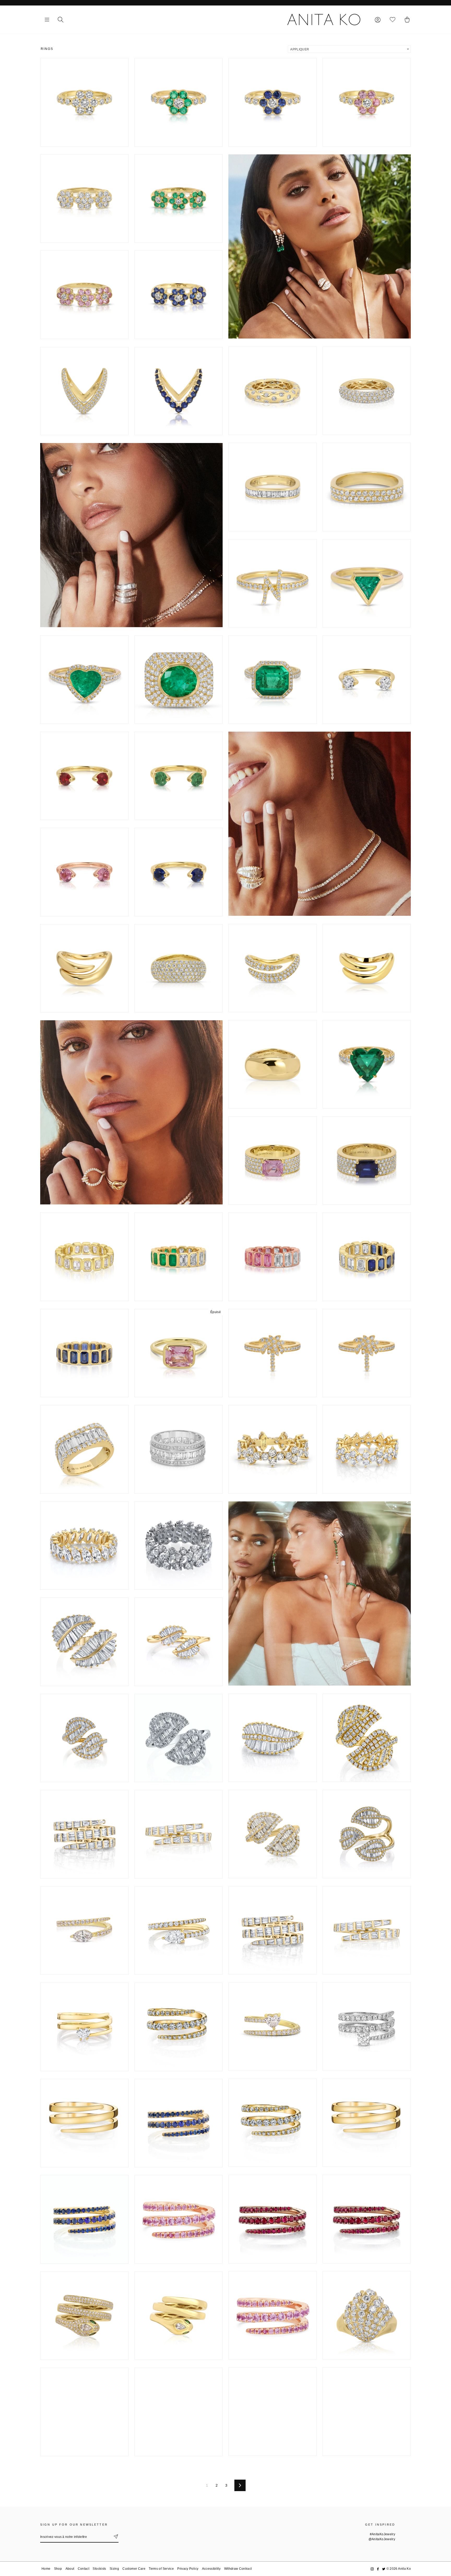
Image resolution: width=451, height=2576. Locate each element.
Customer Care (134, 2569)
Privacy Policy (188, 2569)
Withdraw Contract (238, 2569)
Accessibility (211, 2569)
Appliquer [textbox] (300, 49)
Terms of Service (161, 2569)
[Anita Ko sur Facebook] (378, 2569)
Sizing (114, 2569)
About (70, 2569)
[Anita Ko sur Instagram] (372, 2569)
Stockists (99, 2569)
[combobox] (349, 49)
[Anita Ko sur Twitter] (384, 2569)
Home (46, 2569)
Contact (84, 2569)
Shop (58, 2569)
